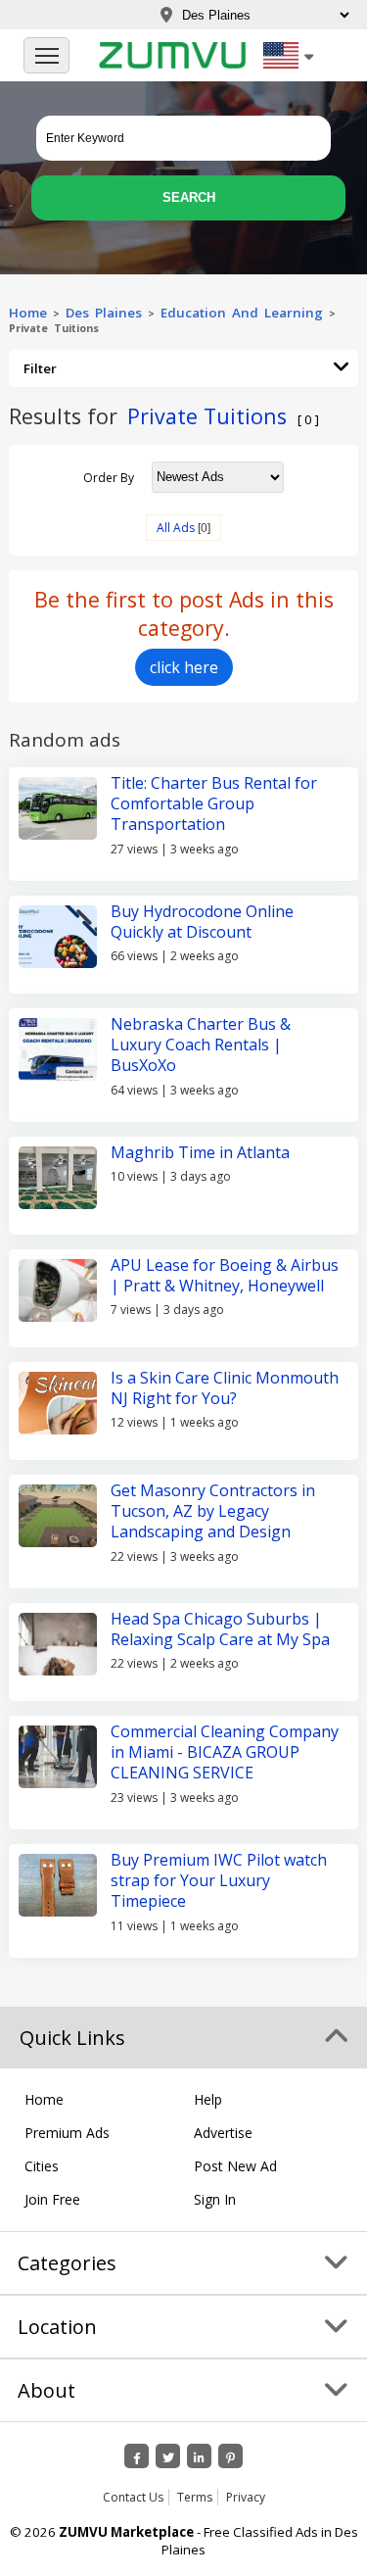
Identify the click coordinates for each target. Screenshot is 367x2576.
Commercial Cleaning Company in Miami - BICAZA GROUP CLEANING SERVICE (225, 1752)
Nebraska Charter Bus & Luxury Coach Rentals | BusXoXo (201, 1045)
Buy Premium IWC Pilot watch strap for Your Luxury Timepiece (219, 1881)
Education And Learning (242, 313)
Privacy (246, 2497)
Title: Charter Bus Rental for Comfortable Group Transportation (214, 804)
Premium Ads (67, 2133)
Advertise (223, 2133)
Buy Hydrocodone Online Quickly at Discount (202, 922)
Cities (42, 2166)
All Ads (176, 528)
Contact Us (133, 2497)
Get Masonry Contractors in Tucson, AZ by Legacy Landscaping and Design (213, 1511)
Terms (195, 2497)
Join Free (52, 2199)
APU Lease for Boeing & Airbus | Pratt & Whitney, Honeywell (225, 1275)
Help (208, 2099)
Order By (109, 477)
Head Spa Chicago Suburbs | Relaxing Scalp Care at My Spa (220, 1629)
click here (184, 667)
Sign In (215, 2199)
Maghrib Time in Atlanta (200, 1152)
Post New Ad (235, 2166)
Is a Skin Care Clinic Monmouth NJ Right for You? (225, 1388)
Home (28, 313)
